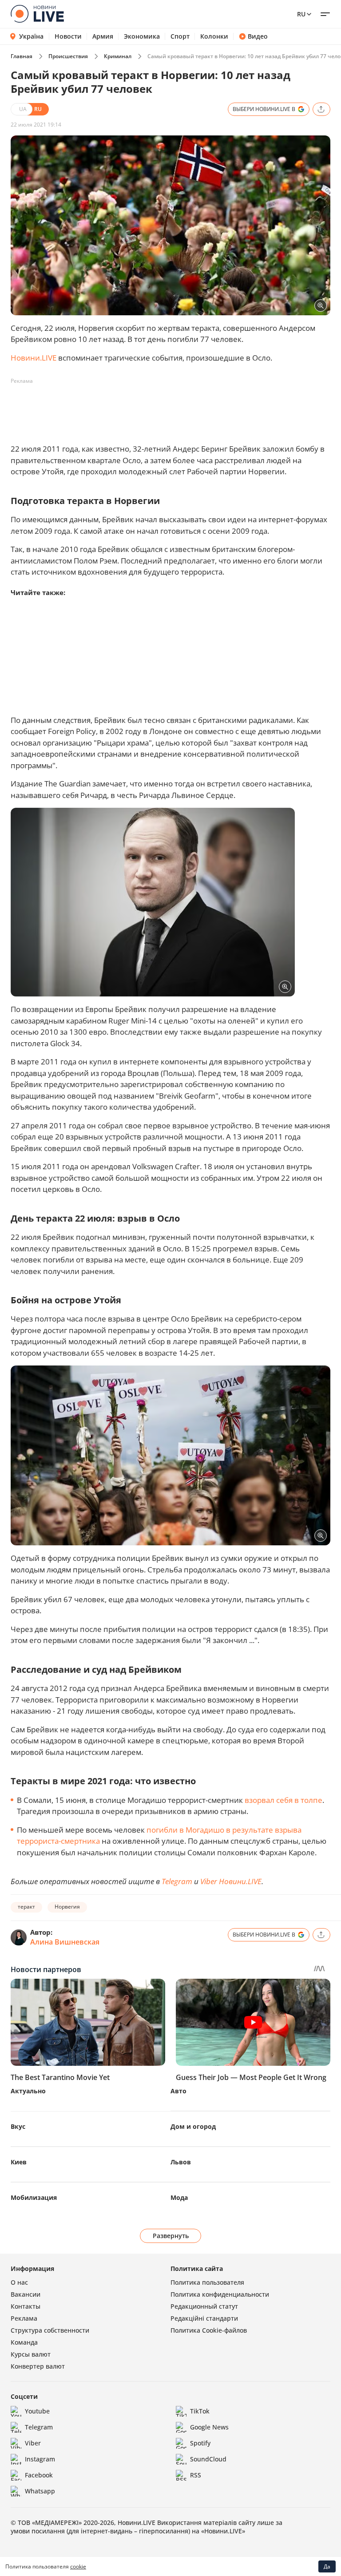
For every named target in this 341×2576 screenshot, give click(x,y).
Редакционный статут (204, 2306)
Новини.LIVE (34, 358)
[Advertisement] (172, 408)
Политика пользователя (207, 2282)
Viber (33, 2443)
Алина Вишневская (65, 1942)
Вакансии (26, 2294)
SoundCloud (208, 2459)
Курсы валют (31, 2354)
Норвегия (67, 1907)
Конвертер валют (38, 2366)
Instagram (40, 2459)
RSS (196, 2475)
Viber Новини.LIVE (231, 1881)
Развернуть (171, 2236)
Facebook (39, 2475)
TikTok (200, 2411)
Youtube (37, 2411)
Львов (181, 2162)
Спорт (180, 36)
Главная (22, 56)
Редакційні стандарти (204, 2318)
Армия (103, 36)
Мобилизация (34, 2197)
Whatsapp (40, 2491)
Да (327, 2566)
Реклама (24, 2318)
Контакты (26, 2306)
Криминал (118, 56)
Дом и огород (193, 2126)
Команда (24, 2342)
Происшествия (68, 56)
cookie (78, 2566)
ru (301, 14)
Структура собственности (50, 2330)
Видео (258, 36)
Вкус (18, 2126)
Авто (178, 2091)
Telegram (177, 1881)
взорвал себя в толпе (284, 1800)
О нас (19, 2282)
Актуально (28, 2091)
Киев (19, 2162)
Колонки (214, 36)
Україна (31, 36)
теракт (26, 1907)
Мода (179, 2197)
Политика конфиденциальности (220, 2294)
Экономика (142, 36)
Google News (209, 2427)
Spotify (200, 2443)
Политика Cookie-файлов (209, 2330)
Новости (68, 36)
